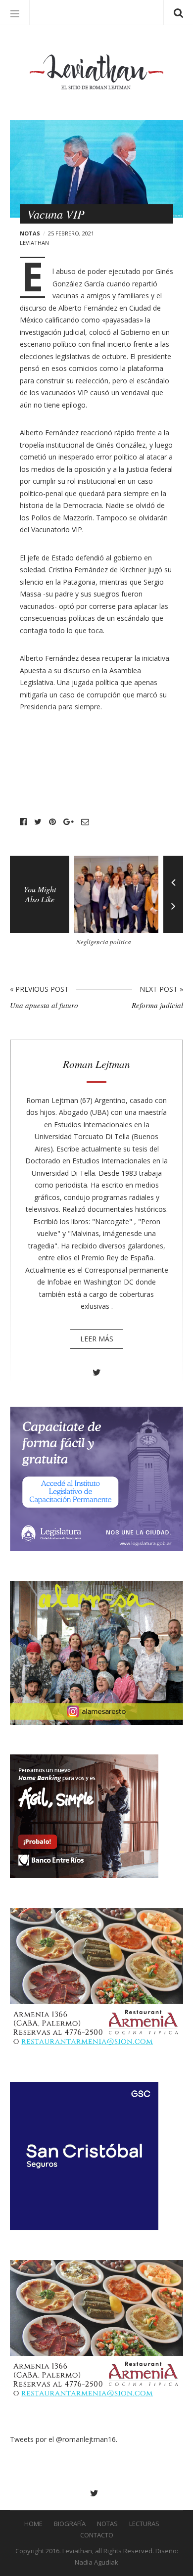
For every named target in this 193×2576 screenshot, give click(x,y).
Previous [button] (173, 875)
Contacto (97, 2535)
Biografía (70, 2524)
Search (178, 12)
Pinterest (52, 822)
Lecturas (144, 2524)
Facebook (23, 822)
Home (33, 2524)
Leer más (97, 1339)
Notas (30, 233)
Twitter (38, 822)
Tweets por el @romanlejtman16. (64, 2439)
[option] (119, 905)
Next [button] (173, 914)
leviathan (34, 243)
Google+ (69, 822)
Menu (15, 12)
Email (85, 822)
